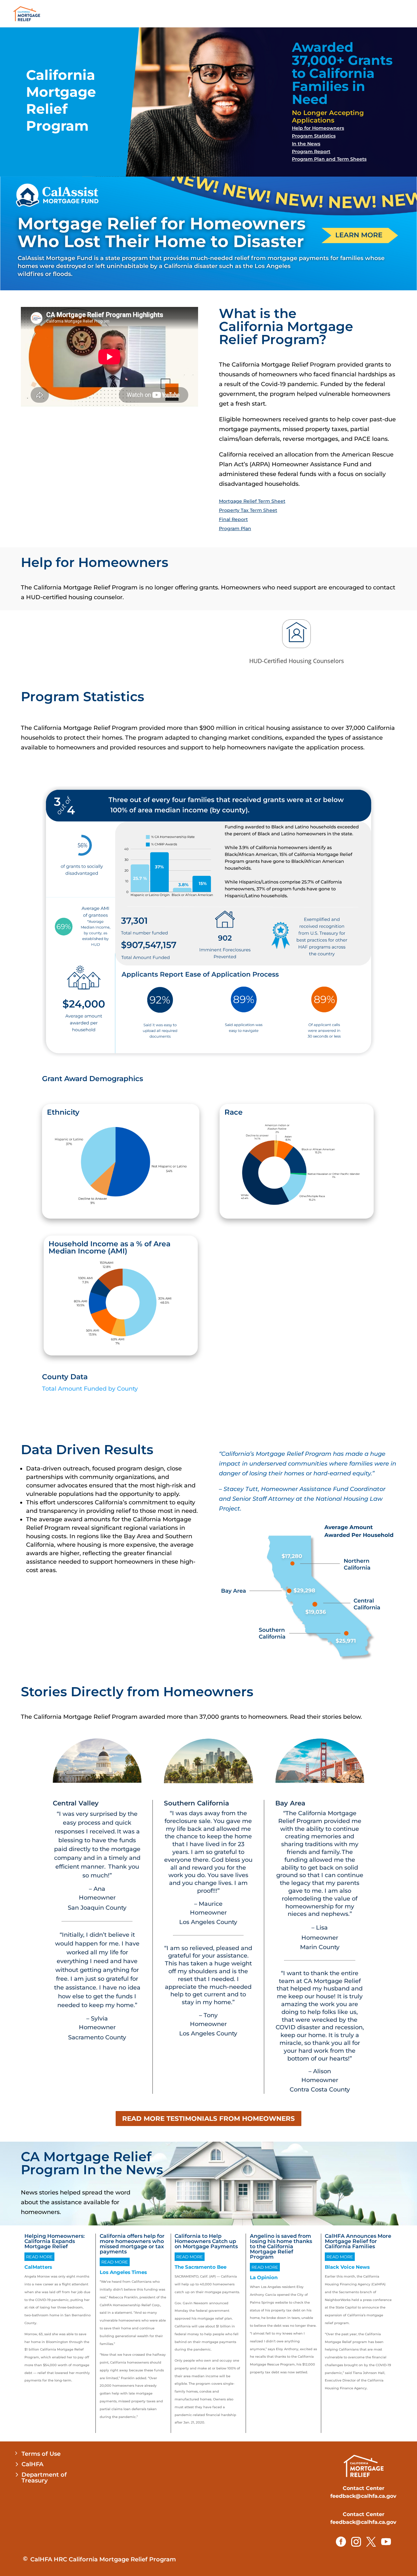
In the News (306, 144)
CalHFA (32, 2464)
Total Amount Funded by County (90, 1389)
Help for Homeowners (318, 128)
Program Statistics (314, 136)
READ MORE (39, 2257)
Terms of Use (41, 2454)
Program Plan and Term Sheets (329, 159)
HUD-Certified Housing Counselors (297, 661)
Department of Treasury (44, 2478)
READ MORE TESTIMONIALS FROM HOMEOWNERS (208, 2119)
